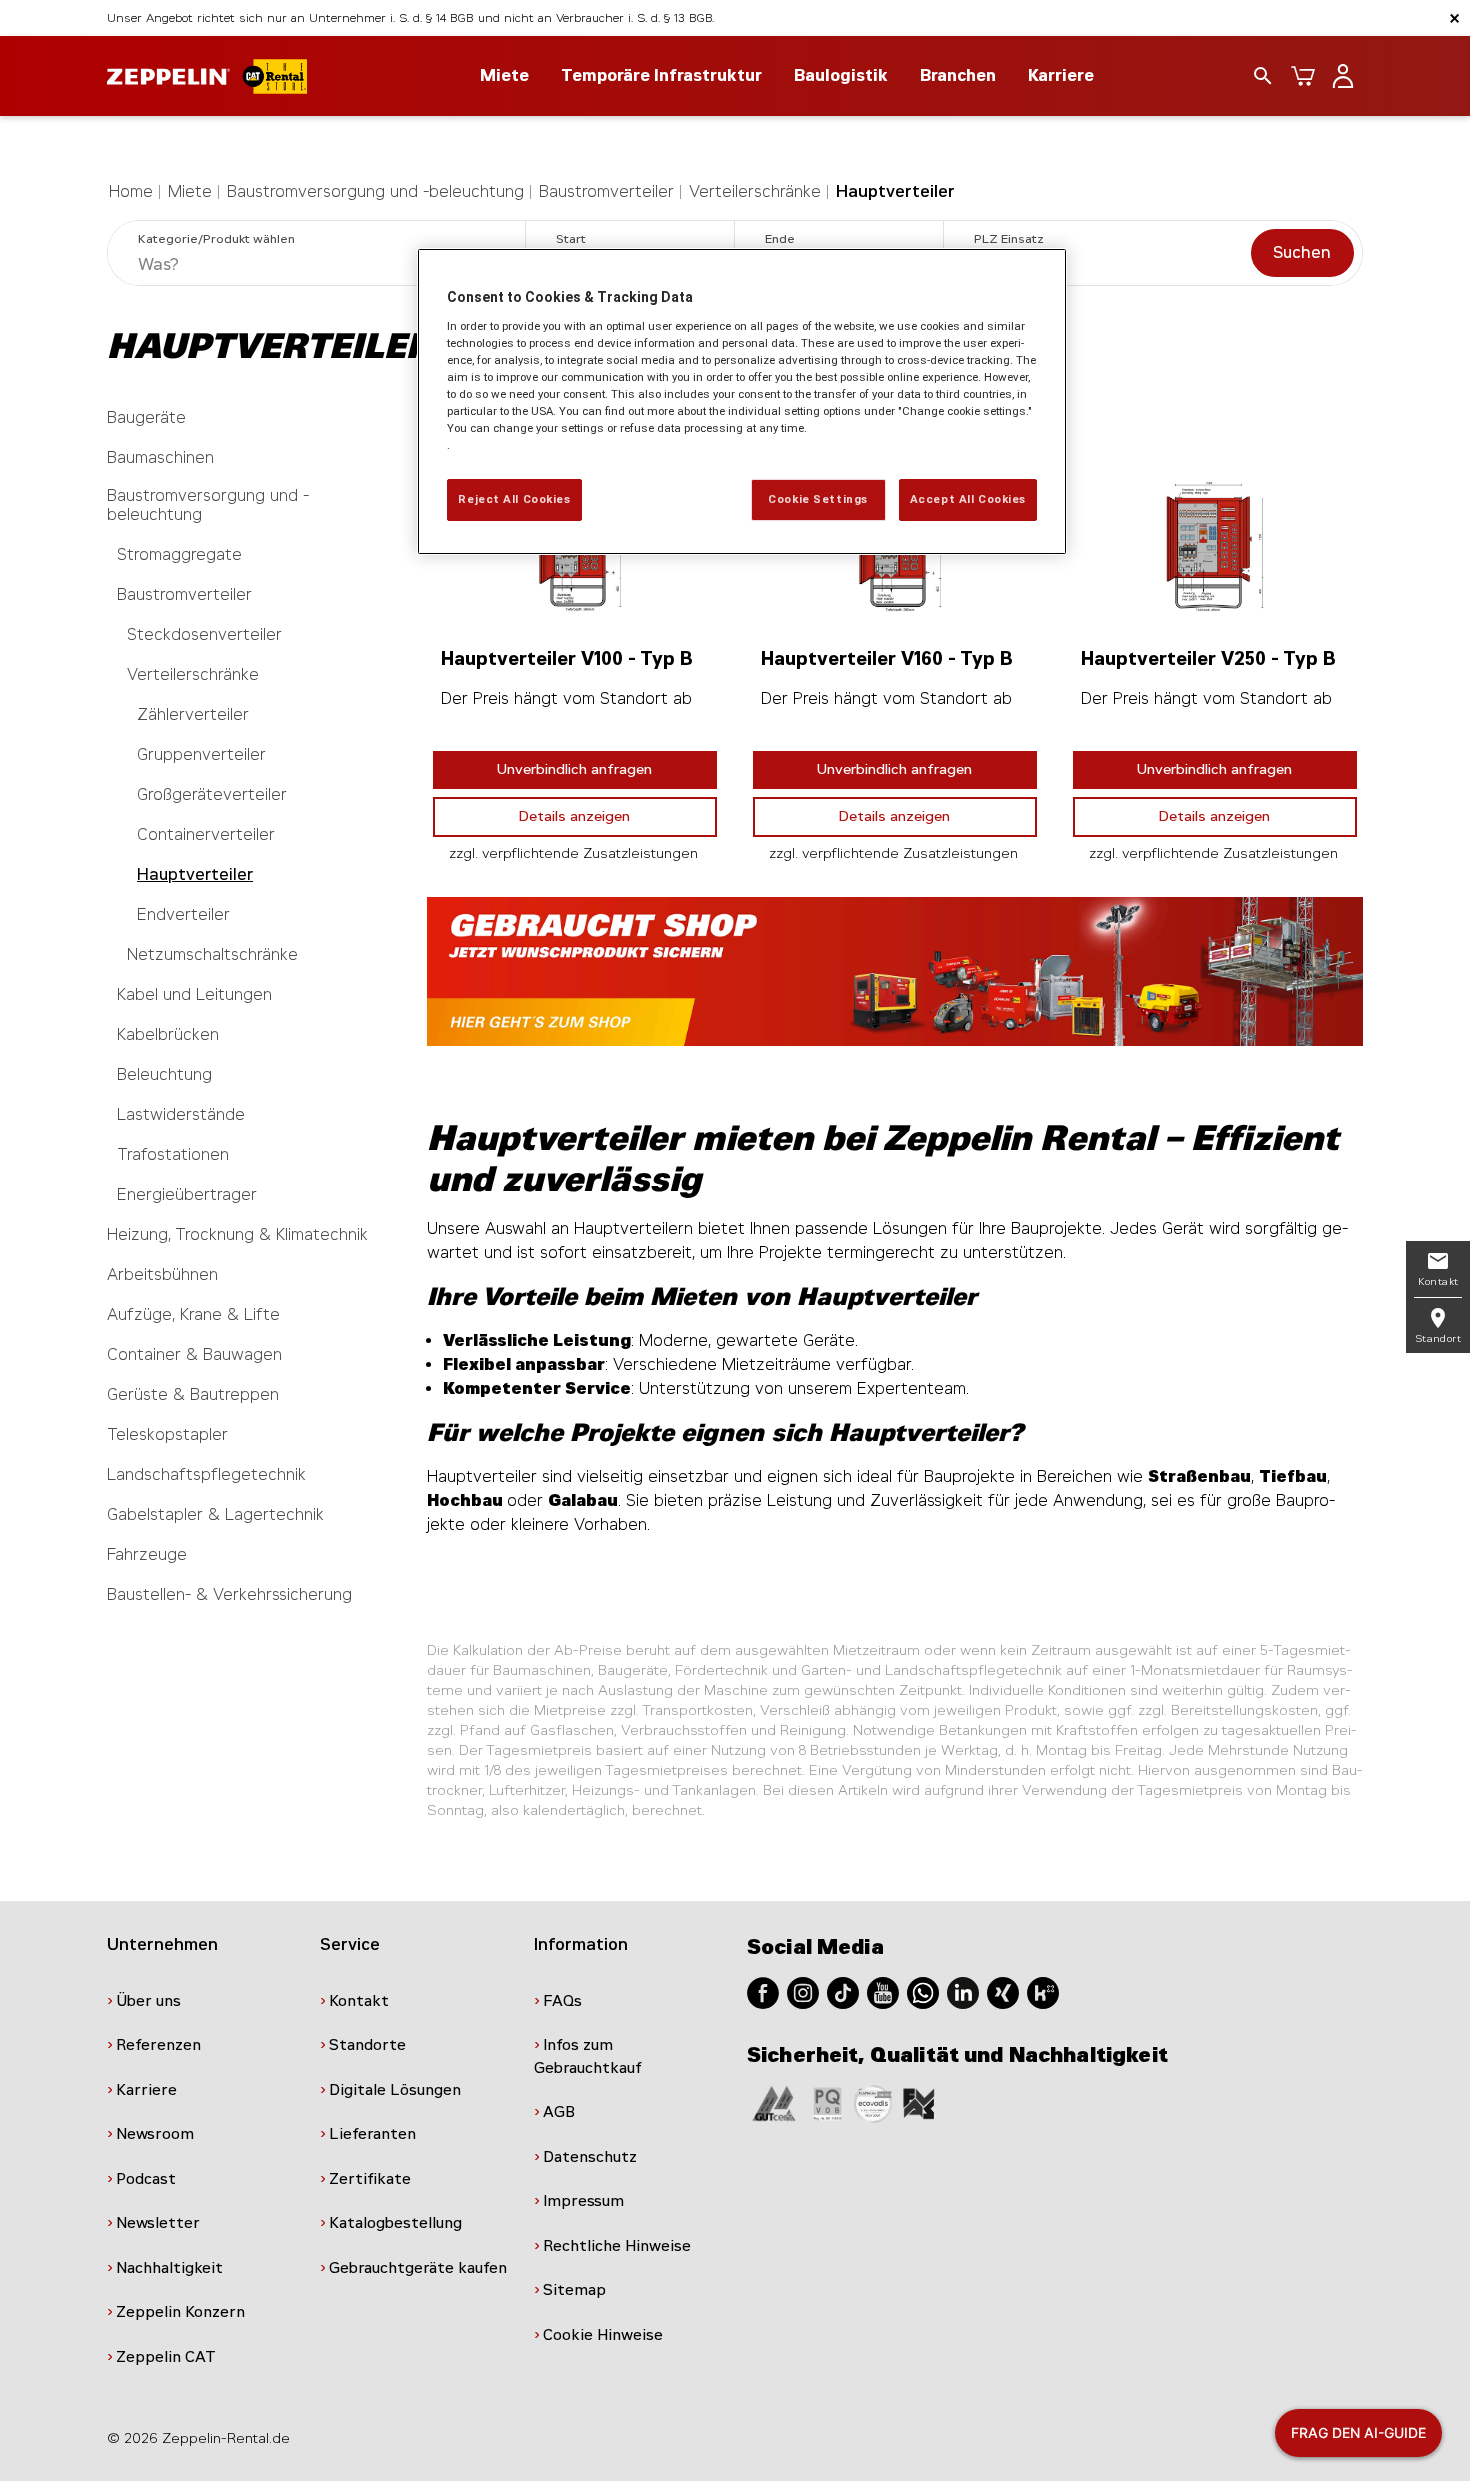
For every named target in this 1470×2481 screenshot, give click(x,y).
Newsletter (158, 2223)
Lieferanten (372, 2134)
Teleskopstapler (167, 1434)
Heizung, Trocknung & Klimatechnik (237, 1234)
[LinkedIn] (963, 1991)
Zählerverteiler (193, 714)
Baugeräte (146, 417)
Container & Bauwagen (194, 1354)
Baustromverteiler (606, 191)
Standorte (367, 2045)
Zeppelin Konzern (180, 2312)
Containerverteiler (206, 834)
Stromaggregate (179, 554)
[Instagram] (803, 1991)
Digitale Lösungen (395, 2090)
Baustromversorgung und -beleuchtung (375, 191)
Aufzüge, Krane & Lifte (193, 1314)
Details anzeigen (574, 816)
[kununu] (1043, 1991)
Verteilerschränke (755, 191)
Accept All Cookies (968, 499)
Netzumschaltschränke (212, 954)
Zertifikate (370, 2179)
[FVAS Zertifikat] (919, 2102)
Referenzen (158, 2045)
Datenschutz (590, 2157)
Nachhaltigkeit (169, 2268)
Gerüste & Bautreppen (193, 1394)
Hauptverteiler (895, 191)
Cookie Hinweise (603, 2335)
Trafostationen (173, 1154)
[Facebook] (763, 1991)
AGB (559, 2112)
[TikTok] (843, 1991)
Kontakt (359, 2001)
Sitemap (574, 2290)
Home (131, 191)
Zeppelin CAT (166, 2357)
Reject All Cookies (514, 499)
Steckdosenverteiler (204, 634)
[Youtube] (883, 1991)
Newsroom (155, 2134)
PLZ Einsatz (1009, 239)
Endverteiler (183, 914)
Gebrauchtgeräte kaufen (418, 2268)
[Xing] (1003, 1991)
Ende (780, 239)
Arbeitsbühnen (162, 1274)
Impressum (583, 2201)
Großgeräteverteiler (212, 794)
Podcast (146, 2179)
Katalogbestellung (395, 2223)
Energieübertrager (187, 1194)
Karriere (1061, 75)
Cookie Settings (818, 499)
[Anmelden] (1343, 76)
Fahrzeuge (147, 1554)
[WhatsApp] (923, 1991)
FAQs (562, 2001)
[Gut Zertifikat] (774, 2102)
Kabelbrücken (168, 1034)
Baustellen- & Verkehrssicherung (229, 1594)
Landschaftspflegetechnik (206, 1474)
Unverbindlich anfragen (574, 769)
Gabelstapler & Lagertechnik (215, 1514)
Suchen (1302, 252)
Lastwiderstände (181, 1114)
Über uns (148, 2001)
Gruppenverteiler (201, 754)
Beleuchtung (164, 1074)
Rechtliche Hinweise (617, 2246)
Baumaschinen (160, 457)
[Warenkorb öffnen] (1303, 76)
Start (571, 239)
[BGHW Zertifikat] (873, 2102)
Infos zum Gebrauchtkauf (588, 2056)
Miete (190, 191)
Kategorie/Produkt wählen (216, 239)
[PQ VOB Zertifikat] (828, 2102)
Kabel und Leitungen (194, 994)
